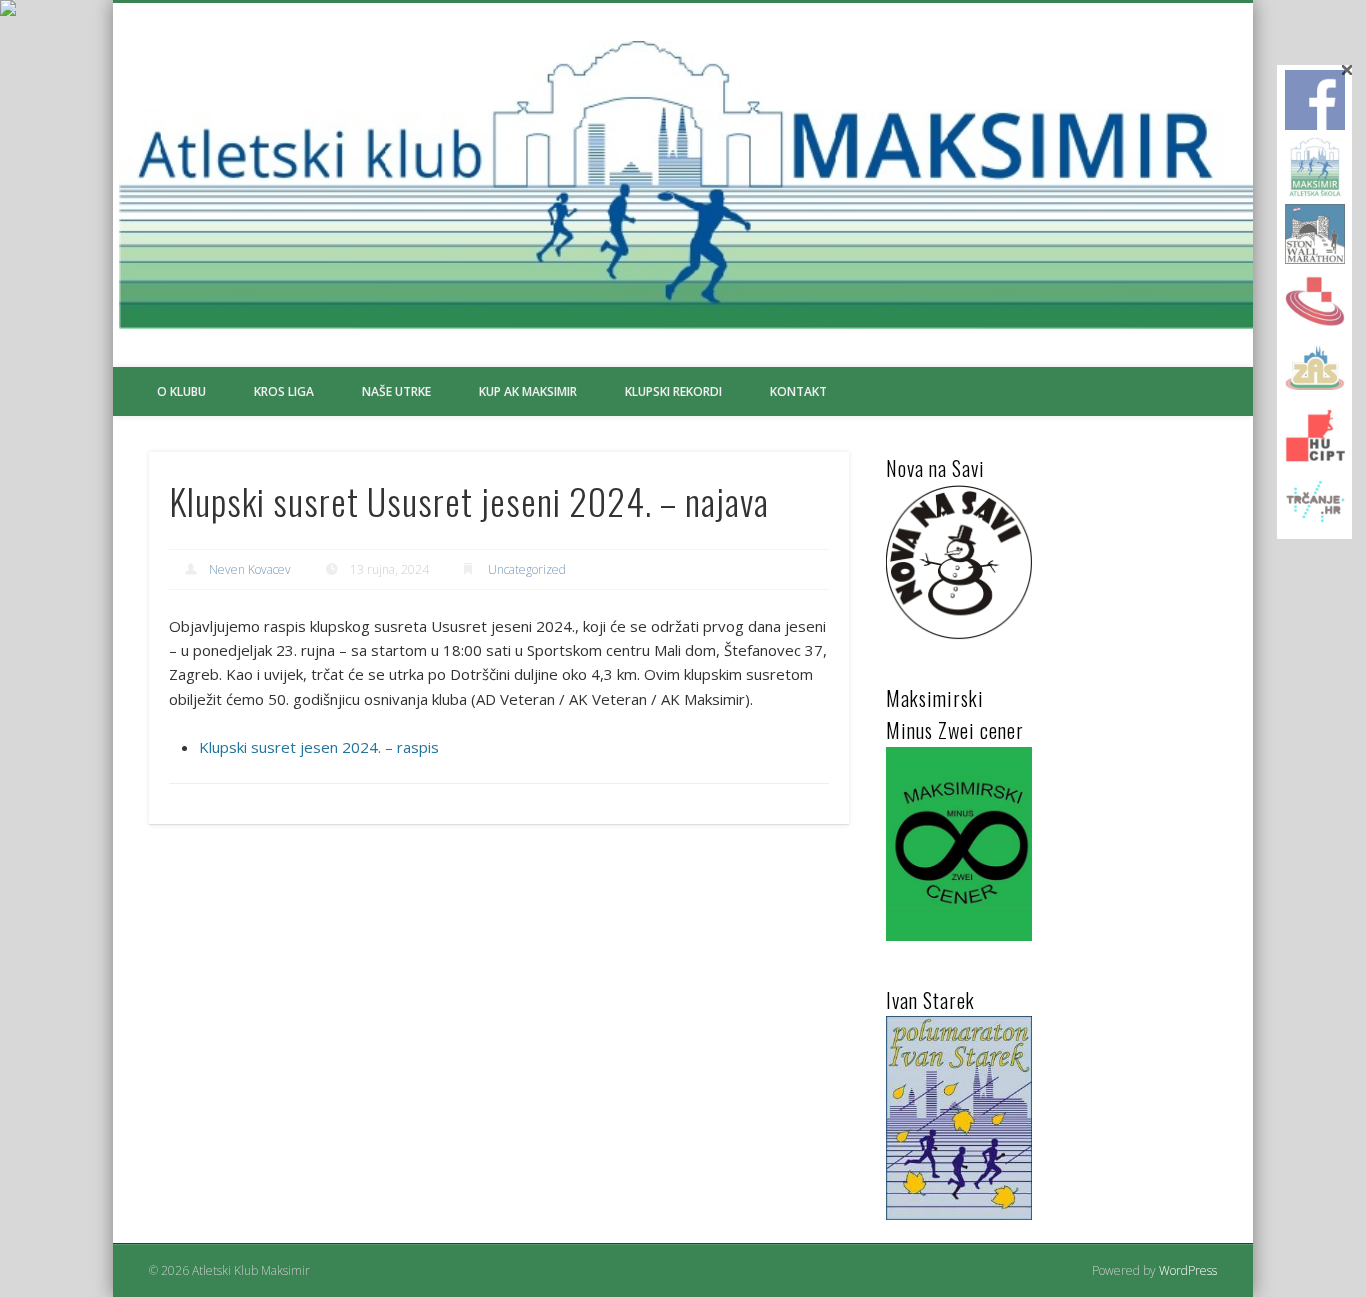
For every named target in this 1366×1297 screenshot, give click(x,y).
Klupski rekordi (673, 391)
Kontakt (798, 391)
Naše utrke (396, 391)
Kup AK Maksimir (528, 391)
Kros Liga (284, 391)
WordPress (1188, 1270)
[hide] (1347, 70)
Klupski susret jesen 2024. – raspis (319, 747)
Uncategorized (527, 569)
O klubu (181, 391)
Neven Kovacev (250, 569)
